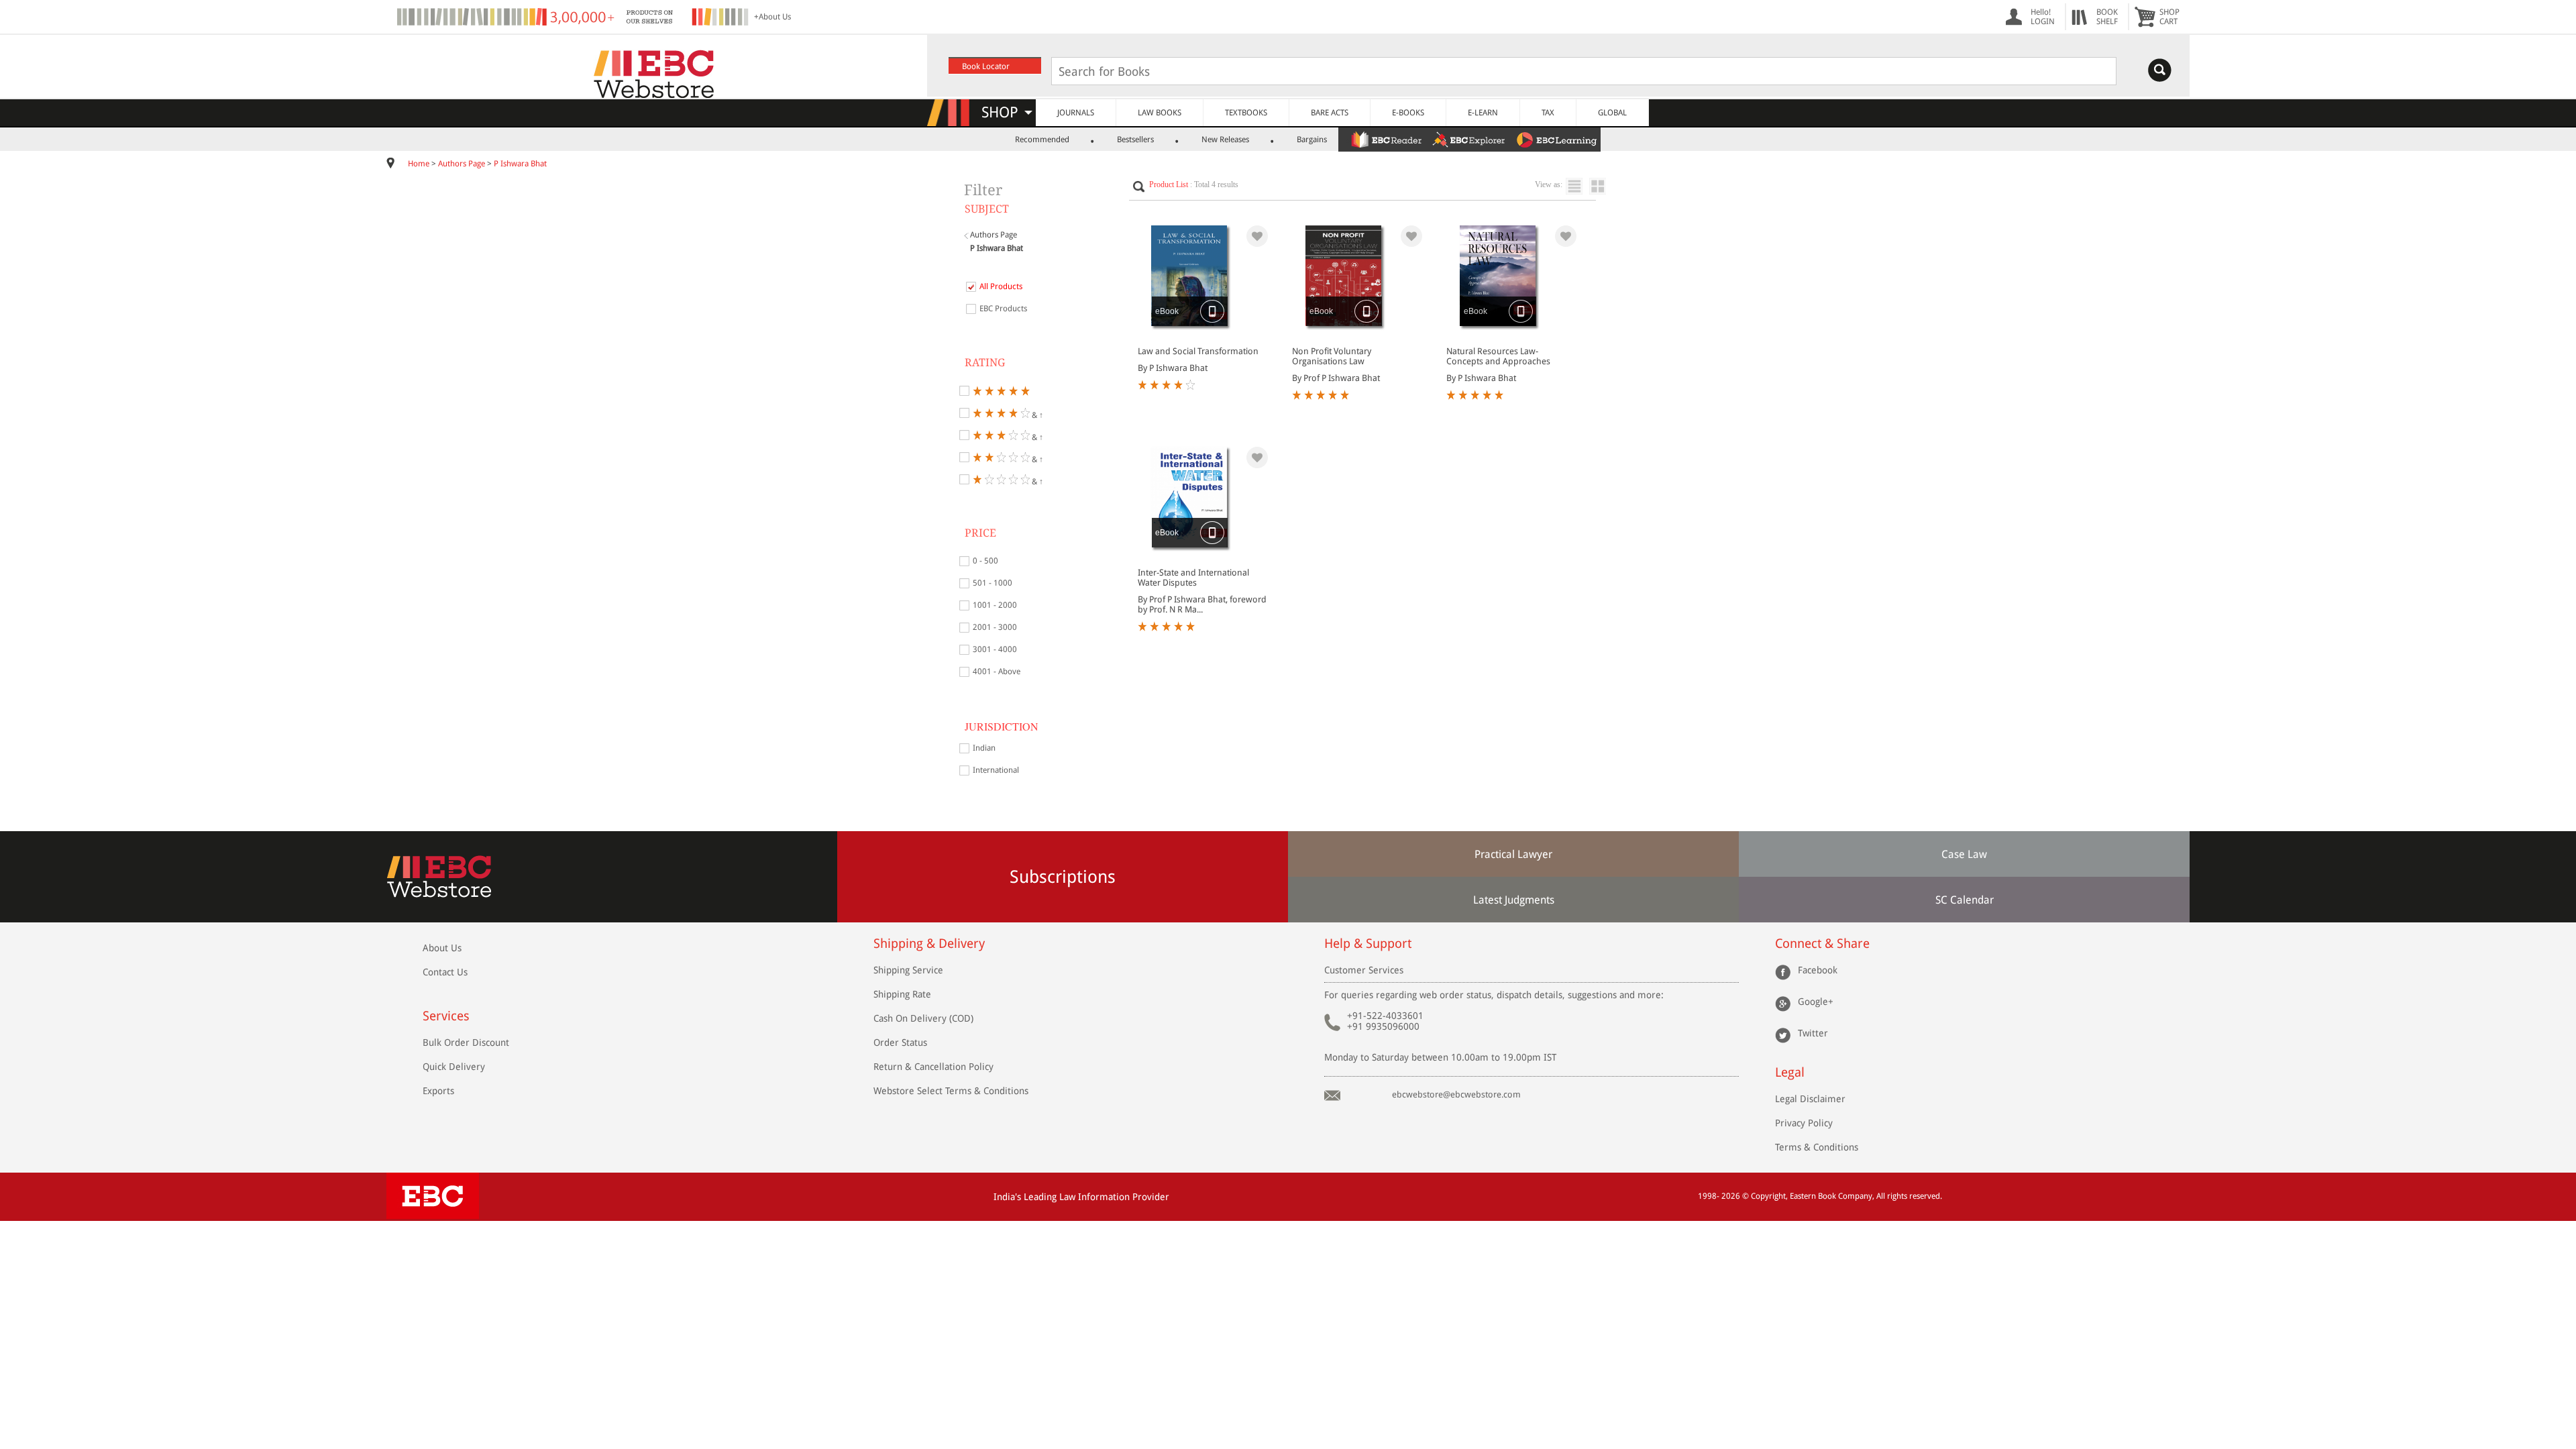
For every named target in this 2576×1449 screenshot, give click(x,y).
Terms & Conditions (1817, 1147)
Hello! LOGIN (2043, 17)
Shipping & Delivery (929, 944)
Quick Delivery (454, 1067)
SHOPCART (2169, 17)
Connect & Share (1822, 944)
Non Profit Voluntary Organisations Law (1332, 356)
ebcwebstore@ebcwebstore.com (1456, 1094)
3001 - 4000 (995, 649)
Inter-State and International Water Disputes (1193, 578)
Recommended (1042, 140)
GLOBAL (1612, 113)
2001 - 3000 (995, 627)
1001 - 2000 (995, 605)
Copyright (1768, 1196)
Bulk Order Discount (466, 1042)
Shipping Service (908, 970)
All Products (1001, 286)
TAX (1548, 113)
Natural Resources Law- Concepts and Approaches (1498, 356)
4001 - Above (997, 672)
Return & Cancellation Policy (933, 1067)
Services (446, 1016)
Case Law (1964, 854)
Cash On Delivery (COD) (923, 1018)
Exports (438, 1091)
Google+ (1816, 1002)
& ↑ (1036, 414)
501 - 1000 (992, 583)
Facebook (1818, 970)
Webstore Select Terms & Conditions (951, 1091)
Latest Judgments (1514, 900)
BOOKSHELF (2107, 17)
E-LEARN (1483, 113)
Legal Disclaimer (1810, 1099)
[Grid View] (1604, 186)
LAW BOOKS (1160, 113)
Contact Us (445, 972)
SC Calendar (1965, 900)
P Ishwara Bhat (520, 164)
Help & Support (1368, 944)
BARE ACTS (1330, 113)
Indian (984, 748)
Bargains (1312, 140)
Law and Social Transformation (1198, 351)
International (996, 770)
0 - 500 (985, 561)
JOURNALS (1076, 113)
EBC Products (1003, 309)
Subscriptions (1063, 877)
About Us (442, 948)
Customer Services (1364, 970)
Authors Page (462, 164)
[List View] (1577, 186)
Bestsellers (1135, 140)
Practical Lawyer (1513, 854)
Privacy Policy (1804, 1123)
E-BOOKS (1408, 113)
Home (419, 164)
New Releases (1225, 140)
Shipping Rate (902, 994)
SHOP (1006, 112)
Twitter (1813, 1033)
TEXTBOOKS (1246, 113)
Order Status (900, 1042)
